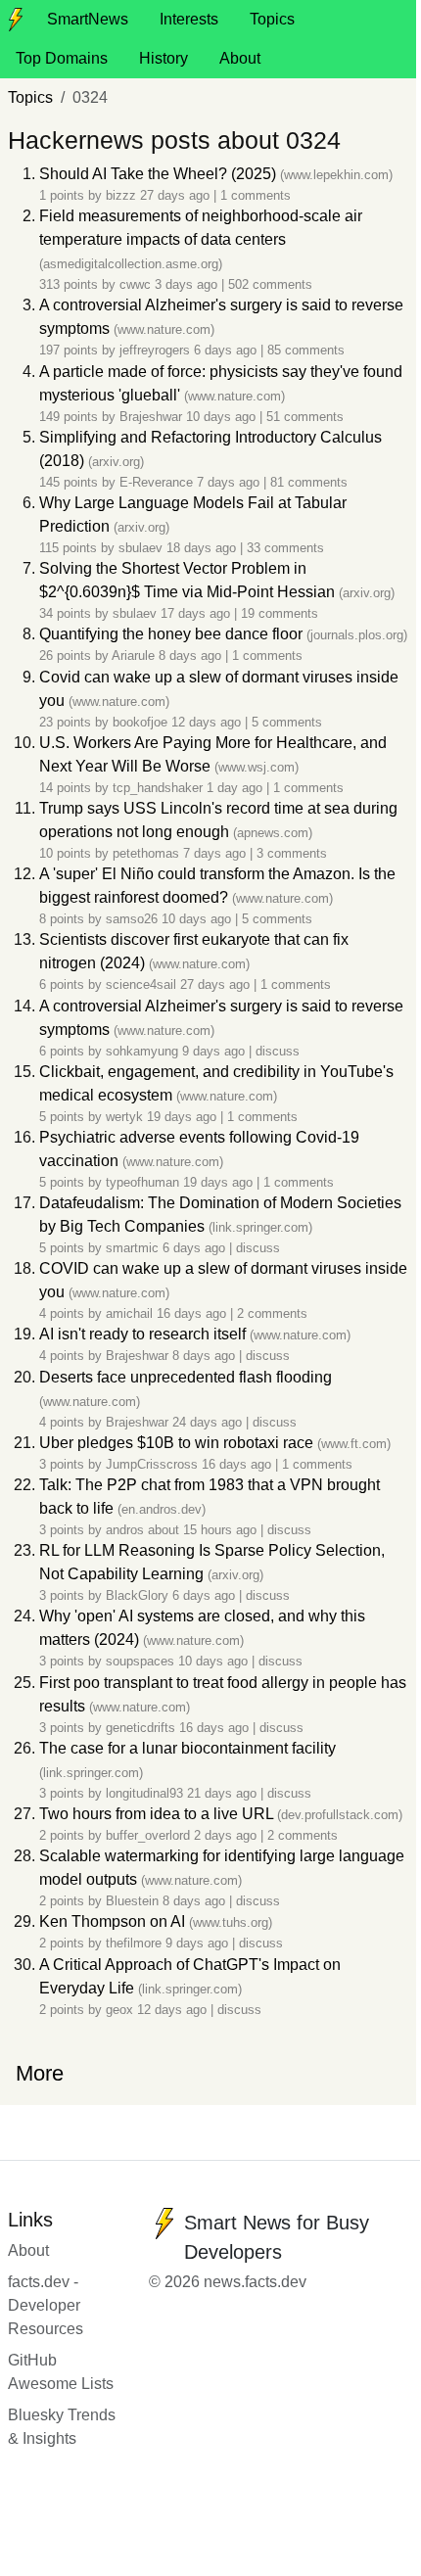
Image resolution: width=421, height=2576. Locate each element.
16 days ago (193, 1313)
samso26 (132, 919)
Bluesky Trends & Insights (62, 2427)
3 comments (292, 853)
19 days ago (184, 1117)
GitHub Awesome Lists (61, 2372)
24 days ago (209, 1422)
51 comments (305, 417)
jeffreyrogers (155, 350)
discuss (278, 1051)
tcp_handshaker (158, 788)
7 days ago (230, 482)
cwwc (135, 284)
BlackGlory (137, 1595)
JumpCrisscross (152, 1464)
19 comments (280, 613)
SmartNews (88, 19)
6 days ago (227, 350)
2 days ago (227, 1835)
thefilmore (134, 1943)
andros (125, 1530)
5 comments (287, 722)
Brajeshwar (151, 417)
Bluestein (132, 1901)
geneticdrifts (140, 1728)
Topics (272, 19)
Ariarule (133, 656)
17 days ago (197, 613)
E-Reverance (156, 482)
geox (119, 2010)
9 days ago (215, 1051)
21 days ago (224, 1793)
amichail (129, 1313)
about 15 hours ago (204, 1530)
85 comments (306, 350)
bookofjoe (140, 722)
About (240, 58)
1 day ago (236, 788)
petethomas (146, 853)
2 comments (272, 1313)
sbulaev (140, 548)
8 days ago (192, 656)
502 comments (270, 284)
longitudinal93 (144, 1793)
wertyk (124, 1117)
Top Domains (62, 58)
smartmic (132, 1248)
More (40, 2073)
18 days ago (203, 548)
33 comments (285, 548)
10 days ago (223, 417)
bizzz (121, 195)
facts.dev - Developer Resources (46, 2305)
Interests (189, 19)
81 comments (309, 482)
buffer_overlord (148, 1835)
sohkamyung (142, 1051)
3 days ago (188, 284)
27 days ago (177, 195)
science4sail (141, 984)
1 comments (256, 195)
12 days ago (208, 722)
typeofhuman (142, 1182)
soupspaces (140, 1661)
